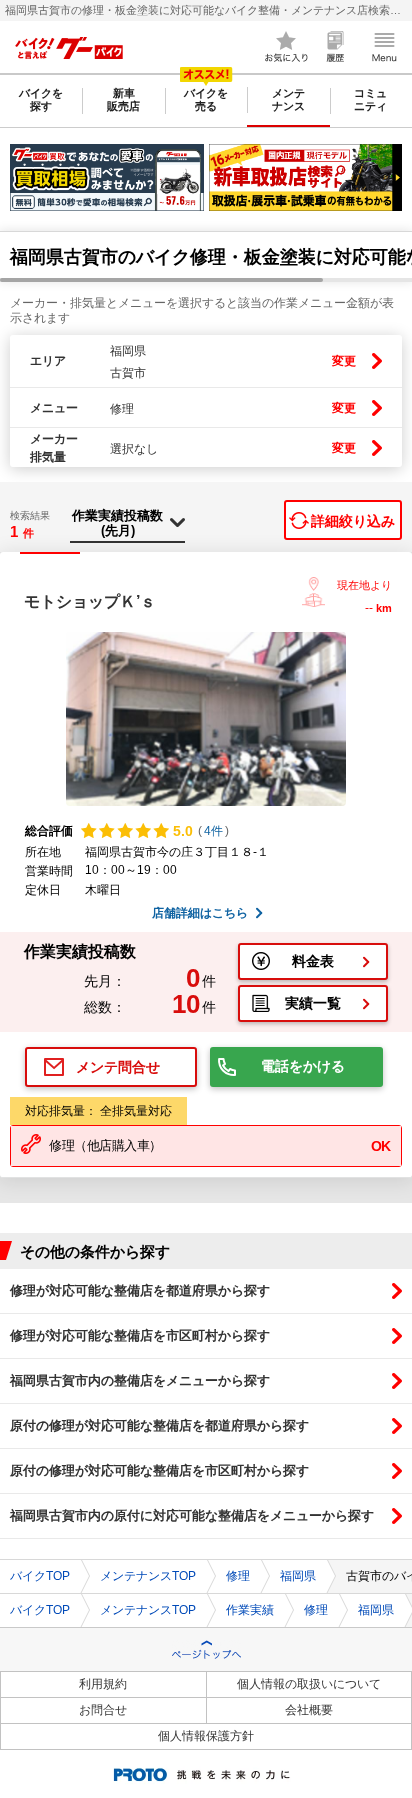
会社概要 (309, 1710)
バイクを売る (206, 99)
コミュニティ (370, 99)
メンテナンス (288, 99)
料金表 (313, 961)
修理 (238, 1576)
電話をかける (303, 1066)
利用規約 (103, 1684)
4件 (213, 831)
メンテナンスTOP (148, 1576)
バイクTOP (40, 1576)
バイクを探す (41, 99)
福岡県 (298, 1576)
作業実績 (250, 1610)
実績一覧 (313, 1003)
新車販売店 (123, 99)
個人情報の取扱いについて (309, 1684)
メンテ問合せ (118, 1067)
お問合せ (103, 1710)
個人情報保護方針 (206, 1736)
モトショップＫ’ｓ (90, 601)
